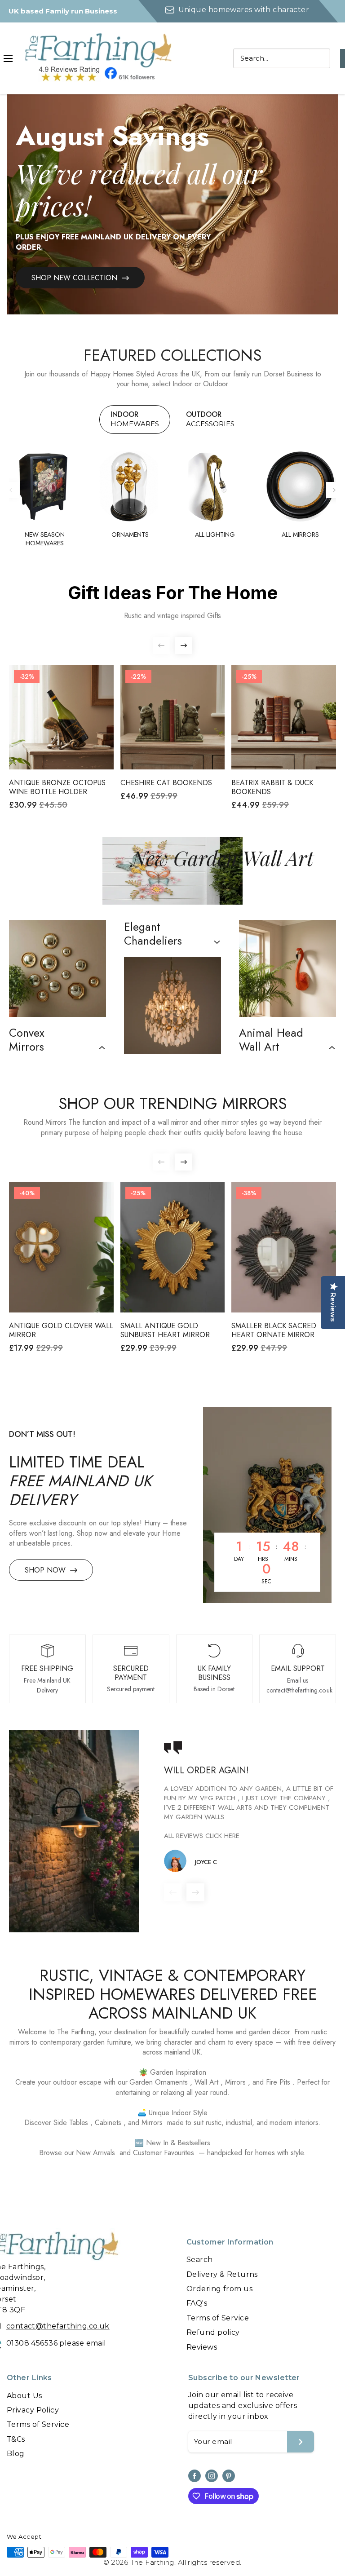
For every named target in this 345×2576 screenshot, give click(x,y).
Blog (16, 2454)
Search (200, 2260)
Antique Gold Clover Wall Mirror (61, 1330)
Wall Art (206, 2082)
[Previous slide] (11, 490)
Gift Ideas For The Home (173, 593)
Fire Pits (278, 2082)
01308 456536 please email (56, 2343)
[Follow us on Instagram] (212, 2476)
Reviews (202, 2347)
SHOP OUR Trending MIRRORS (172, 1104)
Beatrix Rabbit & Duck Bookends (272, 787)
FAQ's (197, 2303)
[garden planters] (287, 968)
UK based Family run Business (63, 11)
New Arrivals (95, 2153)
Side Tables (71, 2123)
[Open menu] (8, 58)
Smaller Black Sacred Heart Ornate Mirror (274, 1330)
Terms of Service (218, 2318)
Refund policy (213, 2332)
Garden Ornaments (159, 2082)
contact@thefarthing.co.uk (58, 2326)
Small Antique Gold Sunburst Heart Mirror (165, 1330)
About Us (24, 2396)
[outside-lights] (74, 1831)
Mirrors (236, 2082)
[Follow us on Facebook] (195, 2476)
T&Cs (16, 2439)
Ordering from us (219, 2289)
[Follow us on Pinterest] (229, 2476)
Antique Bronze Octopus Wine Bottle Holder (57, 787)
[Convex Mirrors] (57, 968)
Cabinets (108, 2123)
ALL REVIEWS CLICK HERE (202, 1836)
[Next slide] (334, 490)
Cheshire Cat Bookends (166, 783)
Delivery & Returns (222, 2274)
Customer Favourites (164, 2153)
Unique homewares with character (243, 10)
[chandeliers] (172, 1005)
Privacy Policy (33, 2410)
